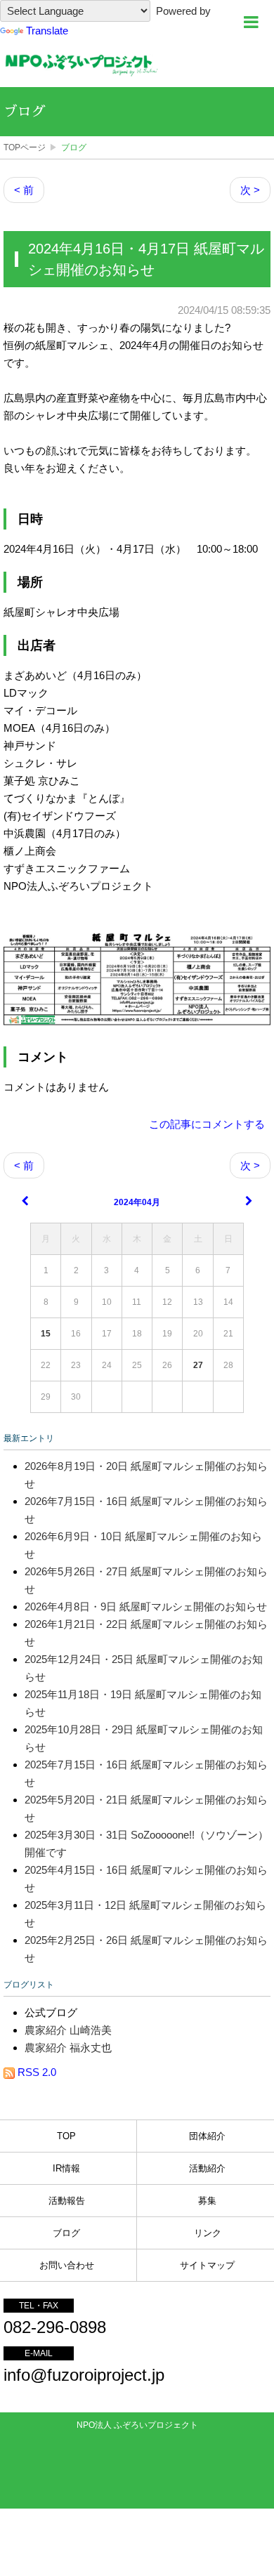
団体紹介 (207, 2136)
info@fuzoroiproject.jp (84, 2375)
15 (46, 1334)
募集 (207, 2201)
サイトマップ (207, 2265)
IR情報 (66, 2168)
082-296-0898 (55, 2327)
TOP (66, 2136)
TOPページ (25, 147)
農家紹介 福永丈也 (68, 2048)
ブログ (25, 112)
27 (198, 1365)
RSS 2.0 (35, 2072)
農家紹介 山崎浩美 (68, 2030)
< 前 (24, 190)
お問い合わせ (67, 2265)
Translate (47, 31)
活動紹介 (207, 2168)
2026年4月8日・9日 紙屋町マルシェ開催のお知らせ (146, 1606)
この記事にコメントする (207, 1124)
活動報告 (67, 2201)
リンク (208, 2233)
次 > (250, 190)
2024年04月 (137, 1202)
